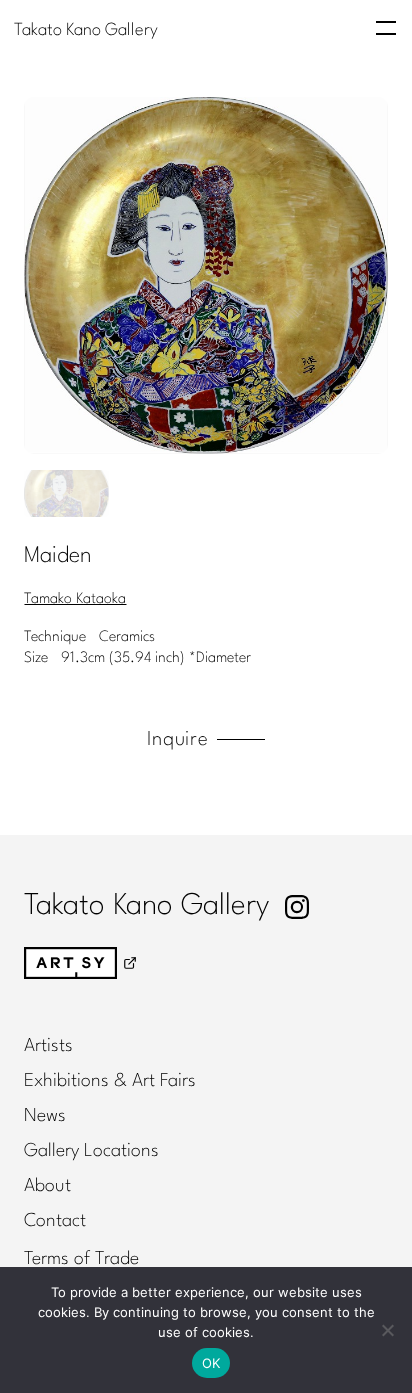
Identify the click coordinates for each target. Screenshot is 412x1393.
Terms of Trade (81, 1259)
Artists (48, 1046)
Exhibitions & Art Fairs (110, 1081)
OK (211, 1363)
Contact (55, 1221)
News (45, 1116)
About (47, 1186)
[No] (387, 1330)
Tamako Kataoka (75, 599)
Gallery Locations (91, 1151)
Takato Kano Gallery (86, 29)
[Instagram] (297, 907)
